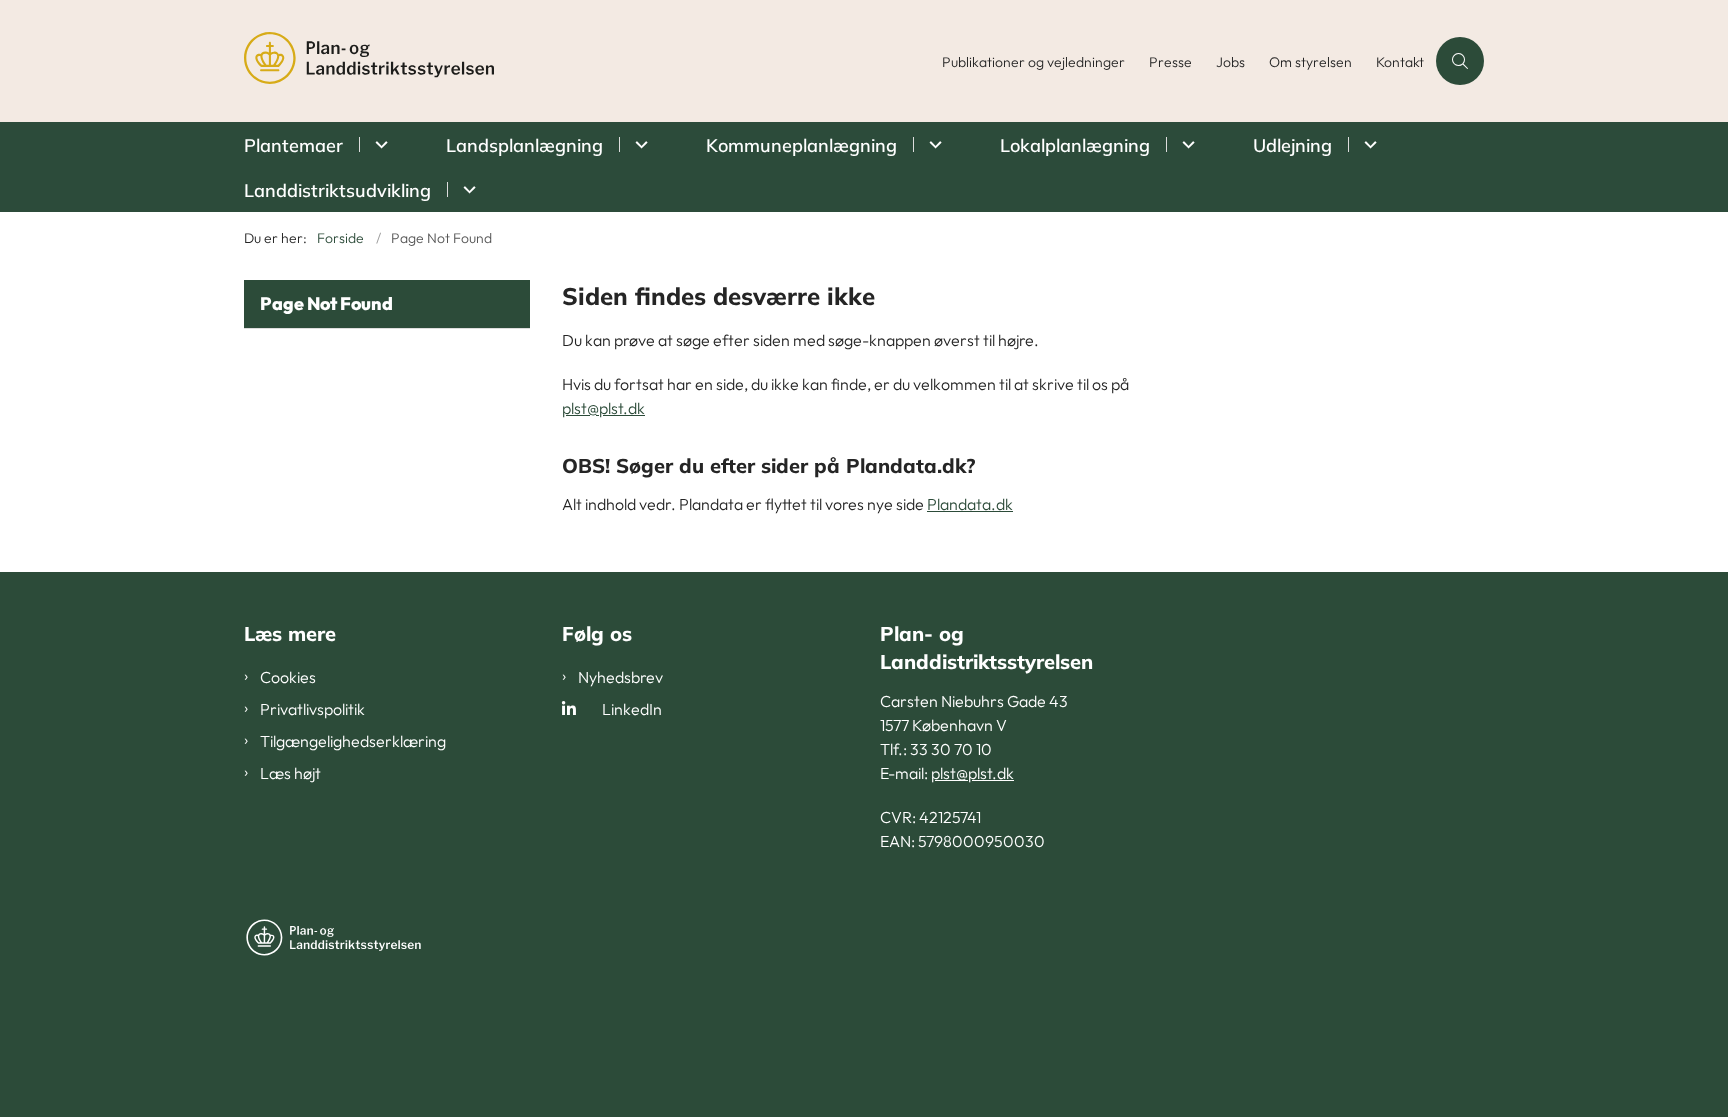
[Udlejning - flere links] (1367, 144)
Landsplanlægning (524, 145)
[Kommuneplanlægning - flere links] (932, 144)
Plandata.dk (970, 504)
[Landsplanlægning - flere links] (638, 144)
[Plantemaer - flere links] (378, 144)
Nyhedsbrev (620, 677)
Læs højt (290, 773)
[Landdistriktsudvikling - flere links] (466, 189)
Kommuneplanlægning (801, 145)
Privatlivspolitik (312, 709)
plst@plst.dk (603, 408)
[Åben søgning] (1460, 61)
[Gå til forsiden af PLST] (587, 61)
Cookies (288, 677)
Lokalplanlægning (1075, 145)
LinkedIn (632, 709)
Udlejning (1292, 145)
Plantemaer (293, 145)
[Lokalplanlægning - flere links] (1185, 144)
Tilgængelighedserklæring (353, 741)
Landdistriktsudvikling (337, 190)
